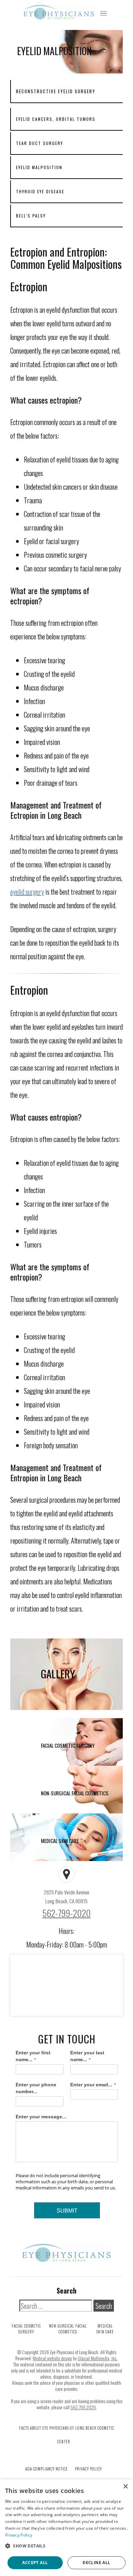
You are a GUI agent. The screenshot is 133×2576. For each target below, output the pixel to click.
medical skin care (105, 2329)
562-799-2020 (66, 1913)
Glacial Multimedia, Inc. (98, 2358)
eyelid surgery (27, 892)
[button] (66, 2546)
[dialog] (66, 2528)
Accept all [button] (35, 2563)
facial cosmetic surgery (26, 2329)
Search (66, 2290)
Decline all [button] (96, 2563)
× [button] (125, 2487)
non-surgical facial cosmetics (68, 2329)
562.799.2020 (83, 2407)
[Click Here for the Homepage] (57, 12)
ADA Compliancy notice (47, 2469)
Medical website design (52, 2358)
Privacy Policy (88, 2469)
